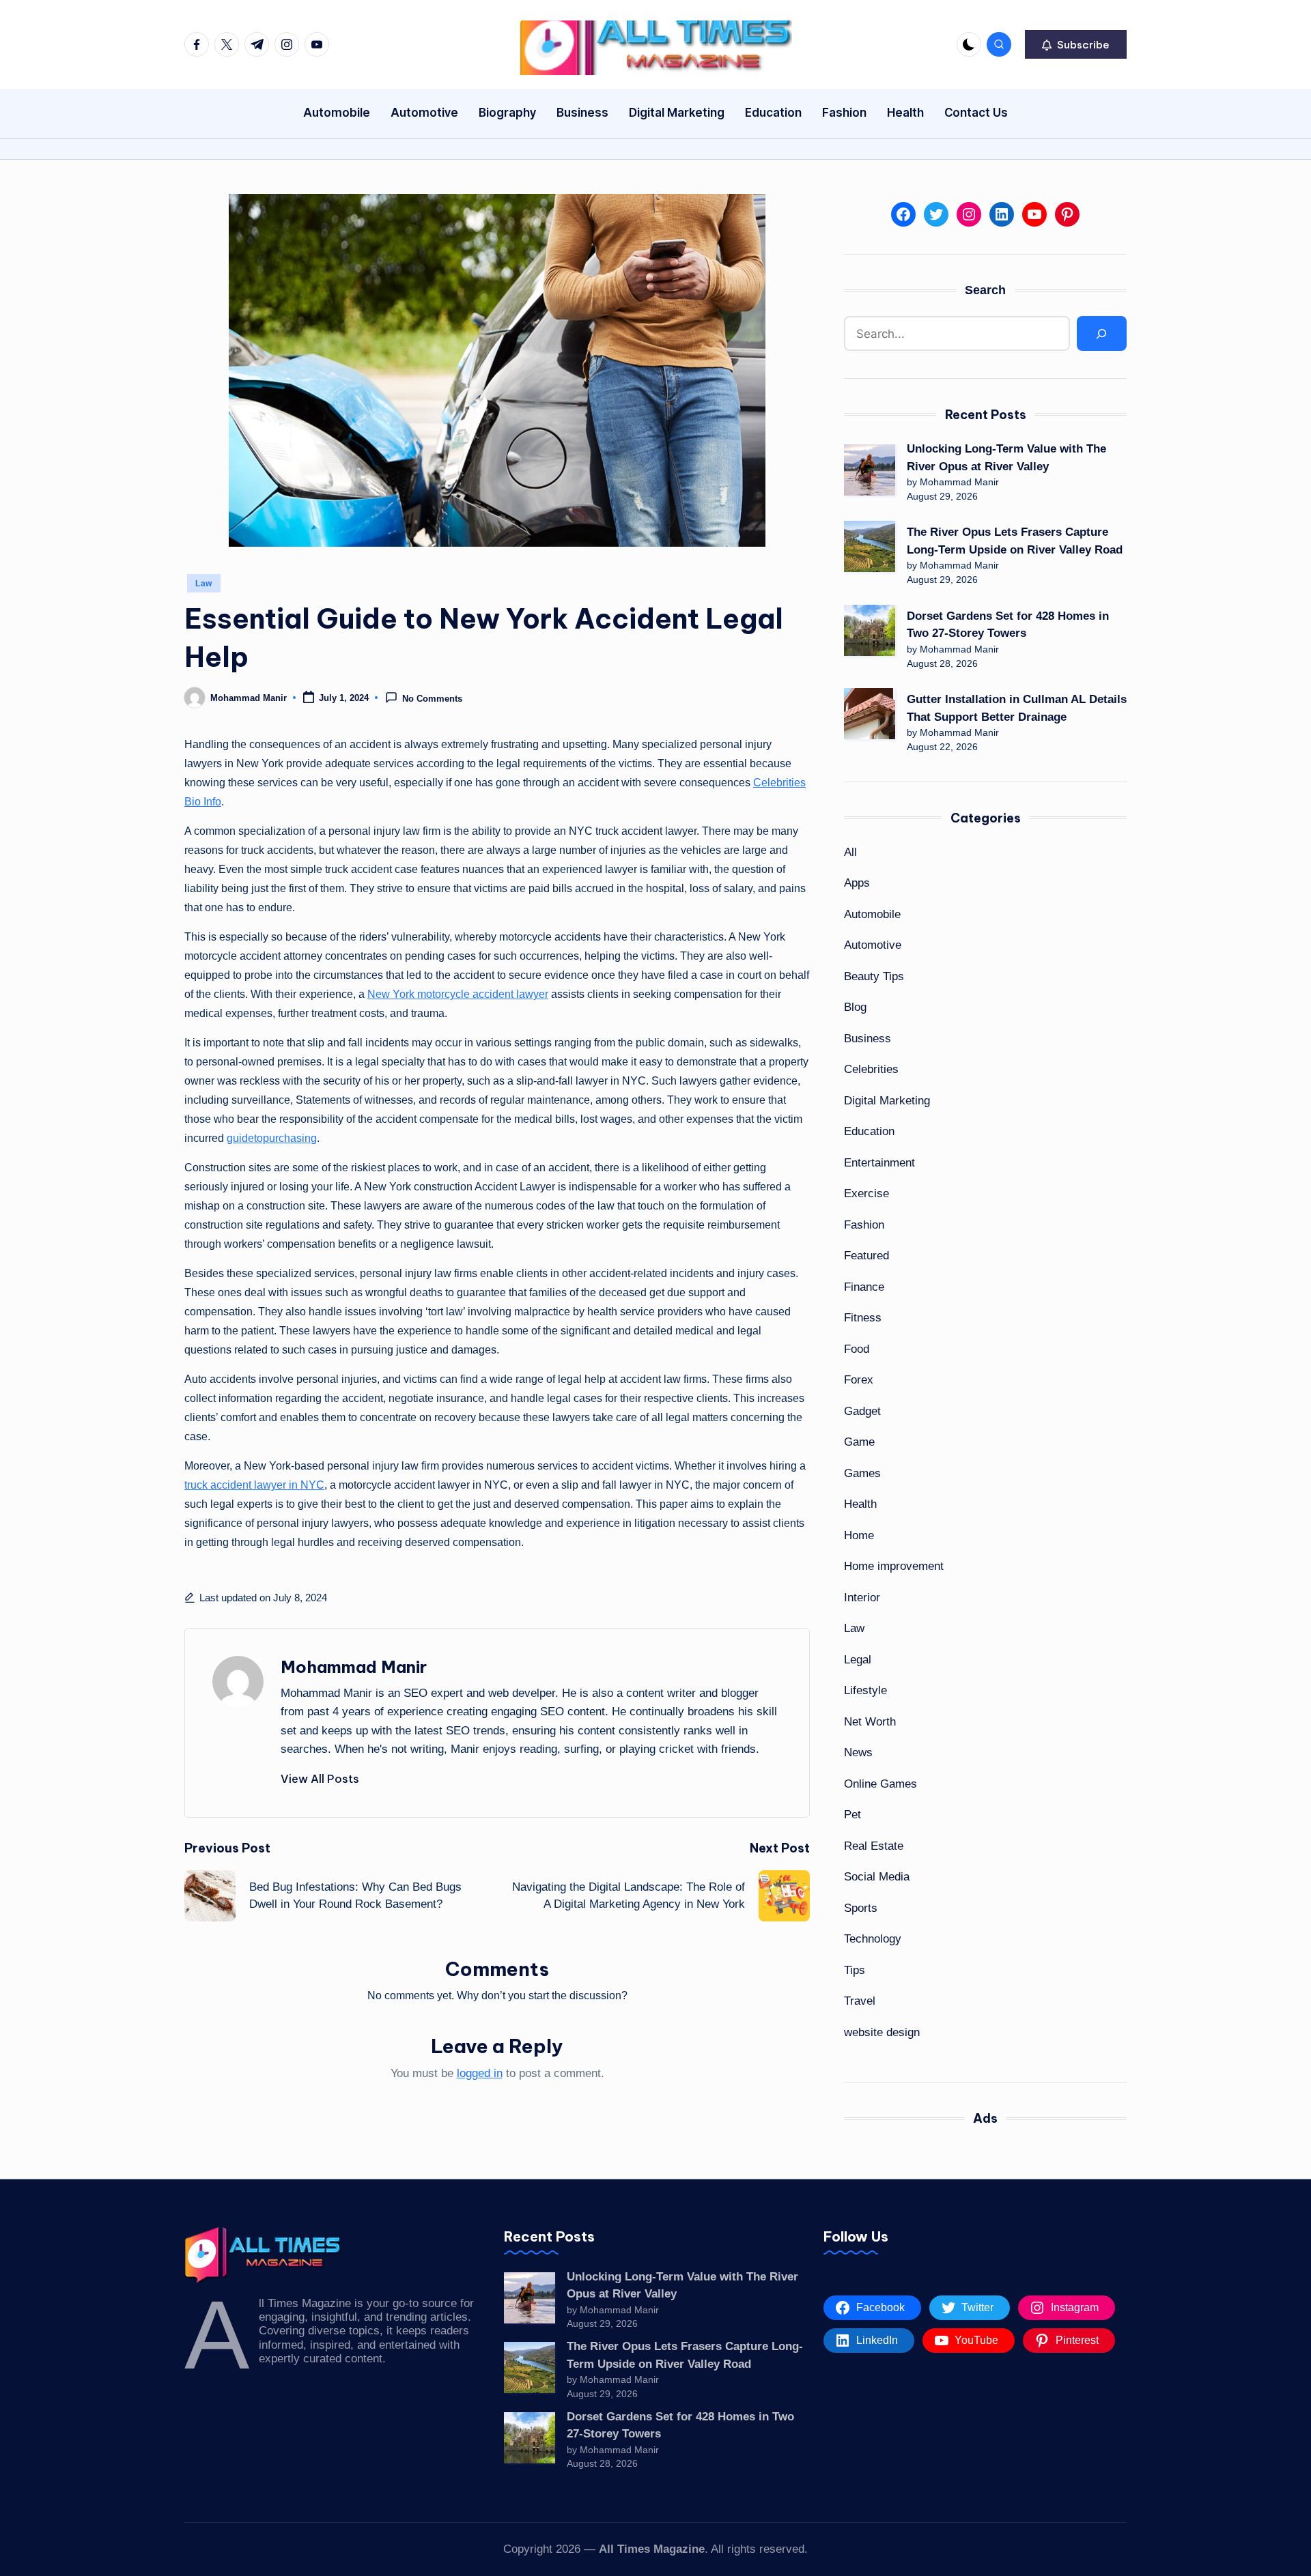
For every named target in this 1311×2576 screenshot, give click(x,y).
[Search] (1102, 333)
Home (859, 1535)
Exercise (866, 1193)
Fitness (863, 1318)
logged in (480, 2073)
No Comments (432, 699)
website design (882, 2032)
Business (868, 1039)
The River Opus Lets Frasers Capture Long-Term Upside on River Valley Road (1015, 541)
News (858, 1752)
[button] (1076, 44)
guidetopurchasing (272, 1138)
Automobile (872, 914)
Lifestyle (865, 1690)
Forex (859, 1380)
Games (862, 1473)
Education (869, 1131)
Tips (855, 1970)
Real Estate (874, 1846)
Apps (857, 883)
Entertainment (879, 1163)
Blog (855, 1007)
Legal (858, 1660)
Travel (860, 2001)
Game (859, 1442)
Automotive (873, 945)
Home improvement (894, 1566)
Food (857, 1349)
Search (985, 290)
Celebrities (871, 1069)
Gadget (862, 1411)
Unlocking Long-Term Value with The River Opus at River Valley (1006, 458)
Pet (852, 1815)
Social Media (877, 1877)
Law (204, 584)
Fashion (864, 1225)
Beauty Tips (874, 976)
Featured (866, 1256)
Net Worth (870, 1722)
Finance (864, 1287)
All (850, 852)
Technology (873, 1939)
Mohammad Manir (354, 1667)
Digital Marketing (887, 1101)
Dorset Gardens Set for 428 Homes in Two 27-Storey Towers (1008, 625)
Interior (862, 1598)
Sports (861, 1908)
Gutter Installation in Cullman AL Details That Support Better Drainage (1017, 708)
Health (860, 1504)
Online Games (880, 1784)
